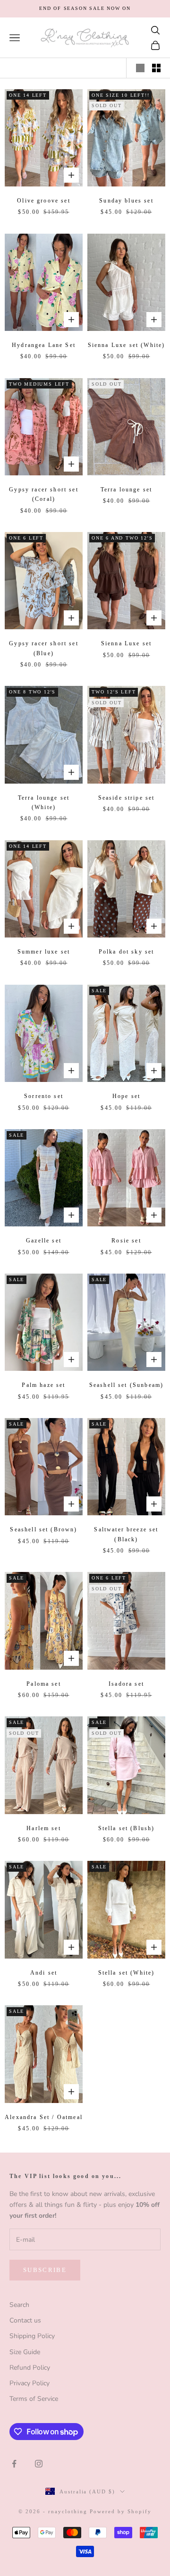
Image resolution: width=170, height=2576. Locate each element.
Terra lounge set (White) (44, 802)
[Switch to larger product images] (140, 68)
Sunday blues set (126, 201)
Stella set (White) (127, 1973)
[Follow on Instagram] (39, 2464)
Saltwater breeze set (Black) (126, 1534)
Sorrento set (44, 1096)
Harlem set (44, 1828)
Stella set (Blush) (127, 1828)
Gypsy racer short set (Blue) (43, 648)
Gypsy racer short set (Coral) (43, 494)
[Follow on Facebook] (14, 2464)
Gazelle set (44, 1241)
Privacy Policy (30, 2383)
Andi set (44, 1973)
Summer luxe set (44, 952)
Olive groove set (44, 201)
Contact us (25, 2320)
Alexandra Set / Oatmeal (44, 2117)
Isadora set (126, 1684)
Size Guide (25, 2352)
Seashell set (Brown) (43, 1529)
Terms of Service (34, 2399)
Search (19, 2305)
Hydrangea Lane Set (44, 345)
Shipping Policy (32, 2336)
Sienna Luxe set (126, 643)
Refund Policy (30, 2368)
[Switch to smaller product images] (156, 68)
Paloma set (44, 1684)
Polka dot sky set (127, 952)
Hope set (126, 1096)
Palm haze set (43, 1385)
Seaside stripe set (127, 798)
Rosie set (126, 1241)
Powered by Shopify (121, 2511)
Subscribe (45, 2270)
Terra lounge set (127, 490)
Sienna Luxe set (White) (127, 345)
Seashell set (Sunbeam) (127, 1385)
